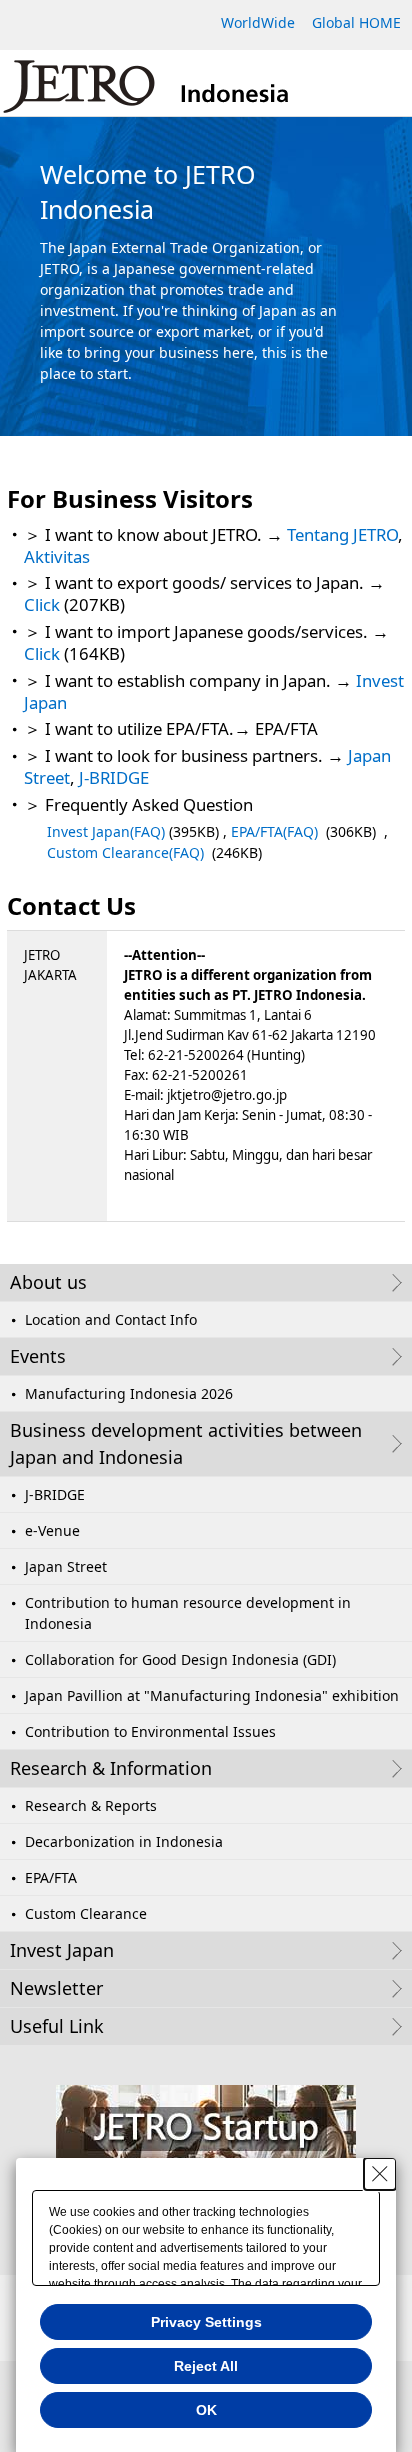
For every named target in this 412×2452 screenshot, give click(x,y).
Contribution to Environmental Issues (150, 1731)
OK (206, 2410)
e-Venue (52, 1530)
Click (42, 604)
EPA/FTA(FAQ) (274, 831)
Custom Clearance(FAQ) (125, 852)
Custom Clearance (86, 1913)
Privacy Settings (206, 2322)
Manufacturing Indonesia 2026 (129, 1393)
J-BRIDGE (114, 777)
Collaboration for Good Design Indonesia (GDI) (180, 1659)
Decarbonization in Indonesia (124, 1841)
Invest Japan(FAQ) (106, 831)
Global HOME (356, 22)
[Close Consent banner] (380, 2174)
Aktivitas (57, 556)
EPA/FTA (51, 1877)
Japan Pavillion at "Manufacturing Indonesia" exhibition (212, 1695)
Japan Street (66, 1566)
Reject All (206, 2366)
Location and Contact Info (111, 1319)
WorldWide (258, 22)
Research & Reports (91, 1805)
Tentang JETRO (342, 534)
